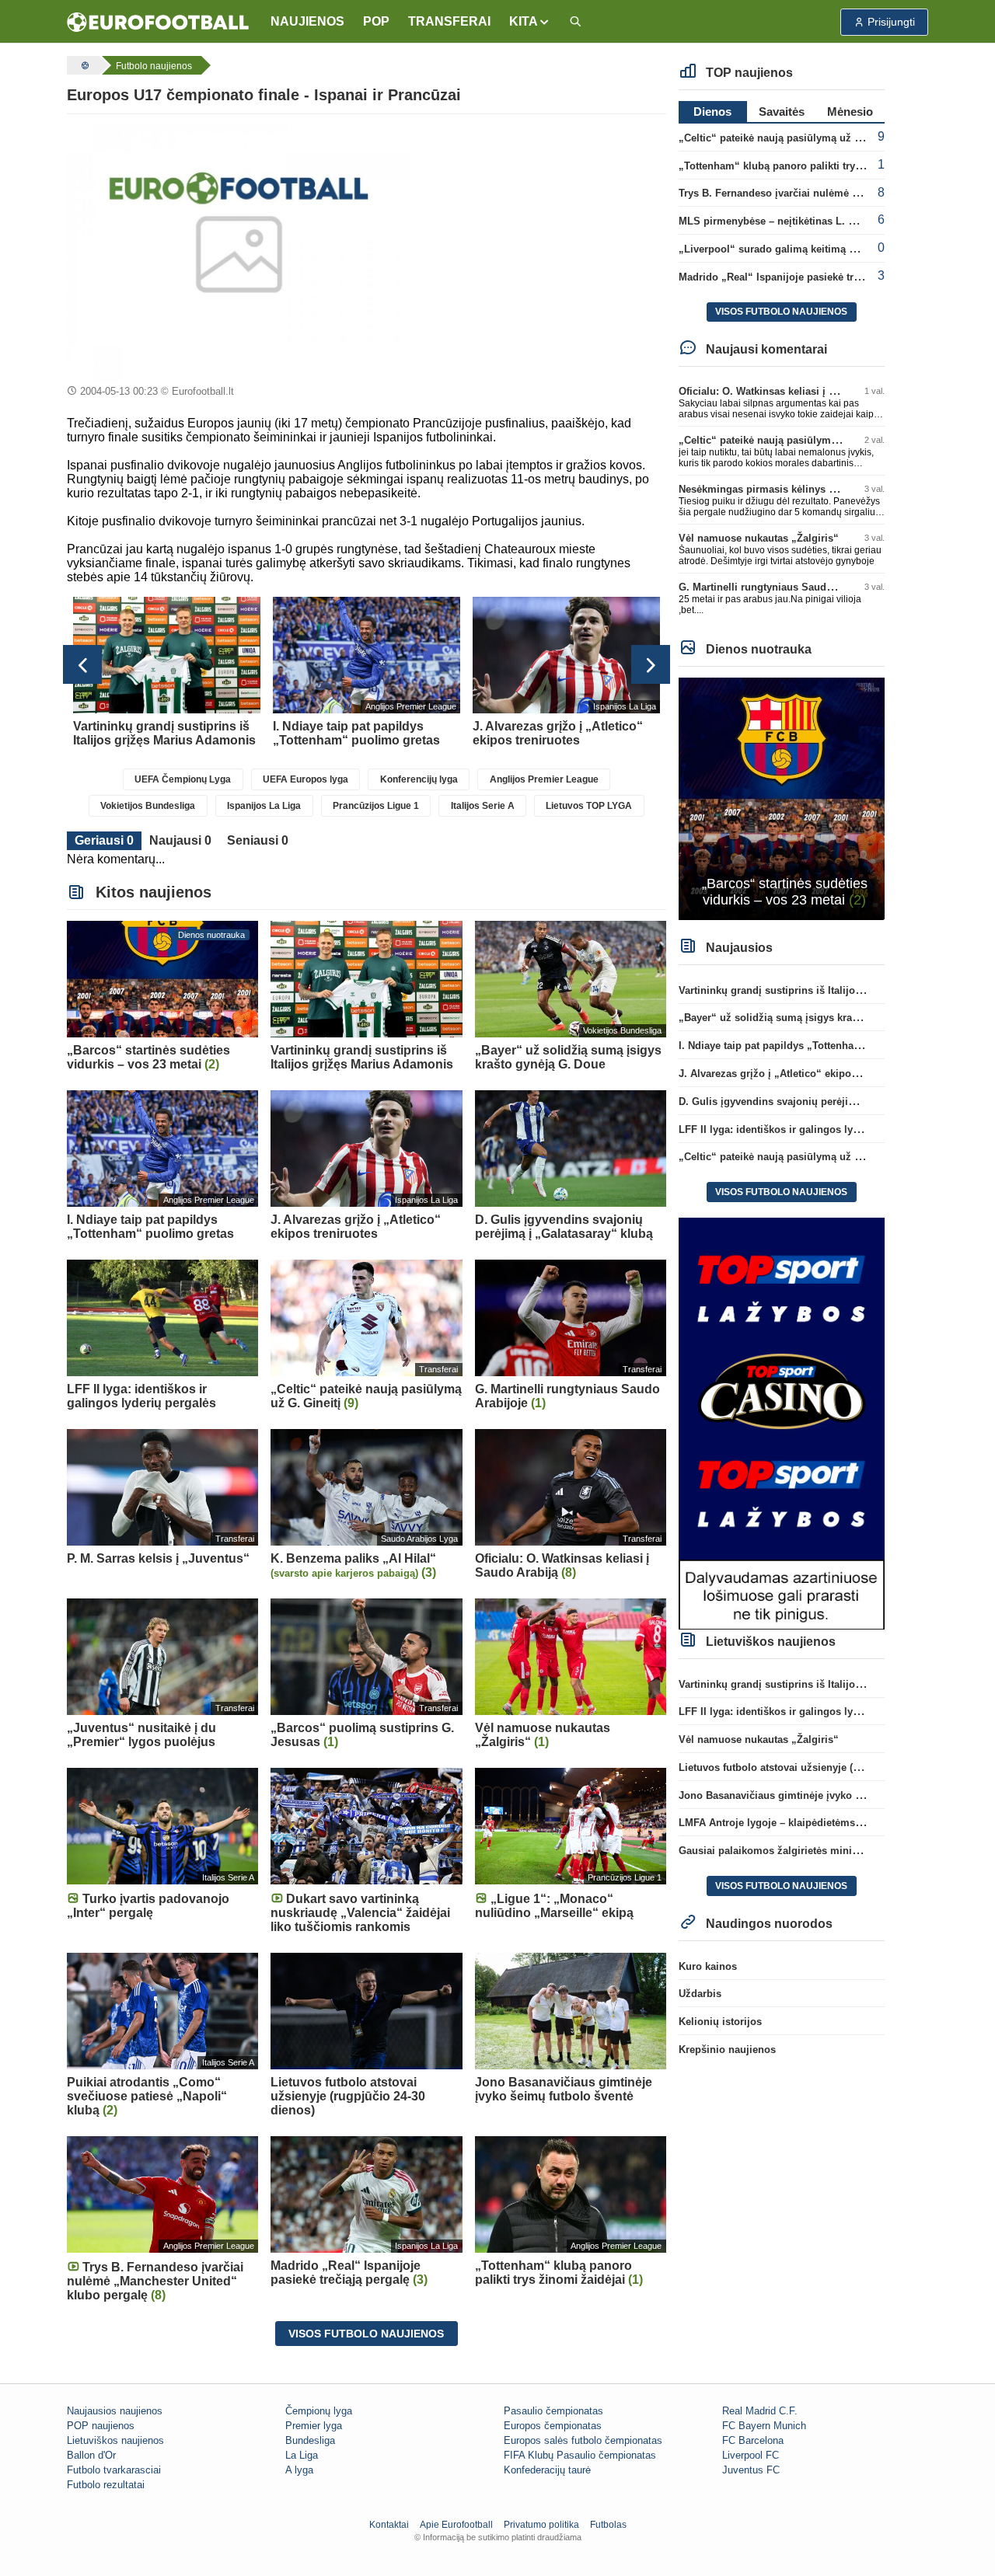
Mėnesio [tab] (850, 112)
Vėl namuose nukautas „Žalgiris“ (759, 538)
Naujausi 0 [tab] (180, 840)
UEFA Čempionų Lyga (183, 779)
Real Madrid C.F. (760, 2411)
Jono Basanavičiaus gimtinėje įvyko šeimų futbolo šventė (817, 1795)
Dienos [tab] (712, 112)
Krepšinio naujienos (727, 2050)
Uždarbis (700, 1994)
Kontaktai (389, 2525)
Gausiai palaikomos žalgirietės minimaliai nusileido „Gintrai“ (827, 1851)
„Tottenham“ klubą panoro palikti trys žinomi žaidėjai (808, 166)
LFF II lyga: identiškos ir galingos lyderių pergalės (800, 1129)
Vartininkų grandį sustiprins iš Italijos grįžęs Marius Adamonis (830, 990)
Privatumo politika (541, 2525)
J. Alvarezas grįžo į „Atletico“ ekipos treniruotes (795, 1074)
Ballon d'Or (91, 2455)
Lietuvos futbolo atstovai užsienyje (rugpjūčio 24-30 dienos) (822, 1767)
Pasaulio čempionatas (553, 2411)
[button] (530, 22)
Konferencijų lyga (419, 779)
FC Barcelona (753, 2440)
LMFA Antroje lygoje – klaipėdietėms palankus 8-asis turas (819, 1823)
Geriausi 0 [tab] (104, 840)
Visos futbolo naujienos (366, 2334)
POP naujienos (101, 2426)
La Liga (302, 2455)
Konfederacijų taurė (547, 2470)
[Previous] (82, 664)
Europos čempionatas (553, 2426)
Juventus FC (751, 2470)
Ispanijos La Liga (264, 806)
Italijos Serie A (483, 806)
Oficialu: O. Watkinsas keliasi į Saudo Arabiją (788, 391)
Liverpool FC (751, 2455)
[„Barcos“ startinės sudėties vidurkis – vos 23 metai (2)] (782, 798)
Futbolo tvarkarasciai (114, 2470)
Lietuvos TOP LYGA (589, 806)
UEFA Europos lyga (305, 779)
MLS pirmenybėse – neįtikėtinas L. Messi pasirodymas (810, 221)
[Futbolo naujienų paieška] (575, 22)
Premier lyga (314, 2426)
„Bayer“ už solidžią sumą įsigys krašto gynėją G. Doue (811, 1018)
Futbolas (608, 2525)
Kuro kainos (708, 1966)
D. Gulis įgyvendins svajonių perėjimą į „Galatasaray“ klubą (824, 1102)
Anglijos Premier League (544, 779)
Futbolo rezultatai (106, 2485)
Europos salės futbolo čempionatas (583, 2440)
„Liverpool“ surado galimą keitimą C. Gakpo (786, 249)
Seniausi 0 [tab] (258, 840)
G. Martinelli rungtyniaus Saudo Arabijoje (779, 587)
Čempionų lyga (319, 2411)
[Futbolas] (83, 65)
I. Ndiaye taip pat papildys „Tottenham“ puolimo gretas (812, 1046)
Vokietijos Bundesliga (148, 806)
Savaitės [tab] (782, 112)
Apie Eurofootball (456, 2525)
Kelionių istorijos (720, 2022)
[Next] (651, 664)
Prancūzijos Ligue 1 (376, 806)
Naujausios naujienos (115, 2411)
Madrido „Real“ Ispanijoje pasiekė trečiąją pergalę (799, 277)
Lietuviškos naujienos (115, 2440)
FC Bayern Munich (764, 2426)
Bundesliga (310, 2440)
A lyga (299, 2470)
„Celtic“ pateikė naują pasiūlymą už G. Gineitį (789, 138)
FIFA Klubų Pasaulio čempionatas (580, 2455)
